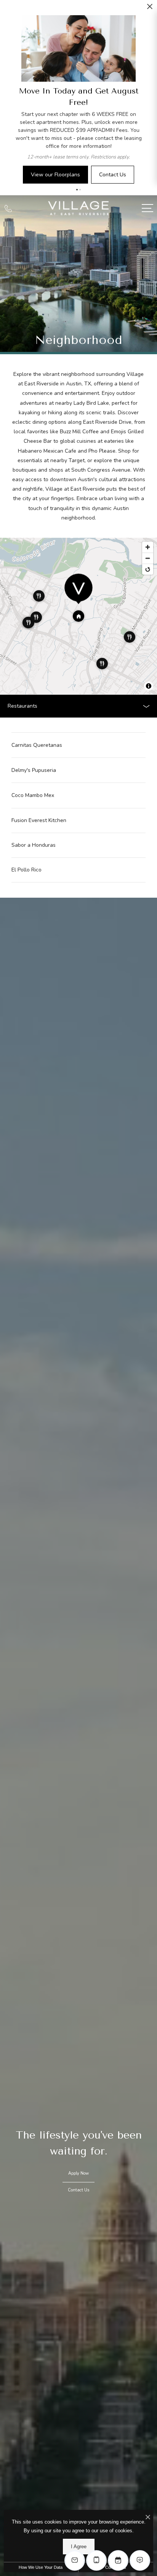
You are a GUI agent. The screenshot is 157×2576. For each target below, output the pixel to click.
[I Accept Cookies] (148, 2518)
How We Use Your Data (41, 2567)
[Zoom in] (148, 547)
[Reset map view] (148, 569)
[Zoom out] (148, 558)
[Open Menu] (147, 208)
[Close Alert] (150, 9)
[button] (77, 190)
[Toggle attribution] (149, 686)
